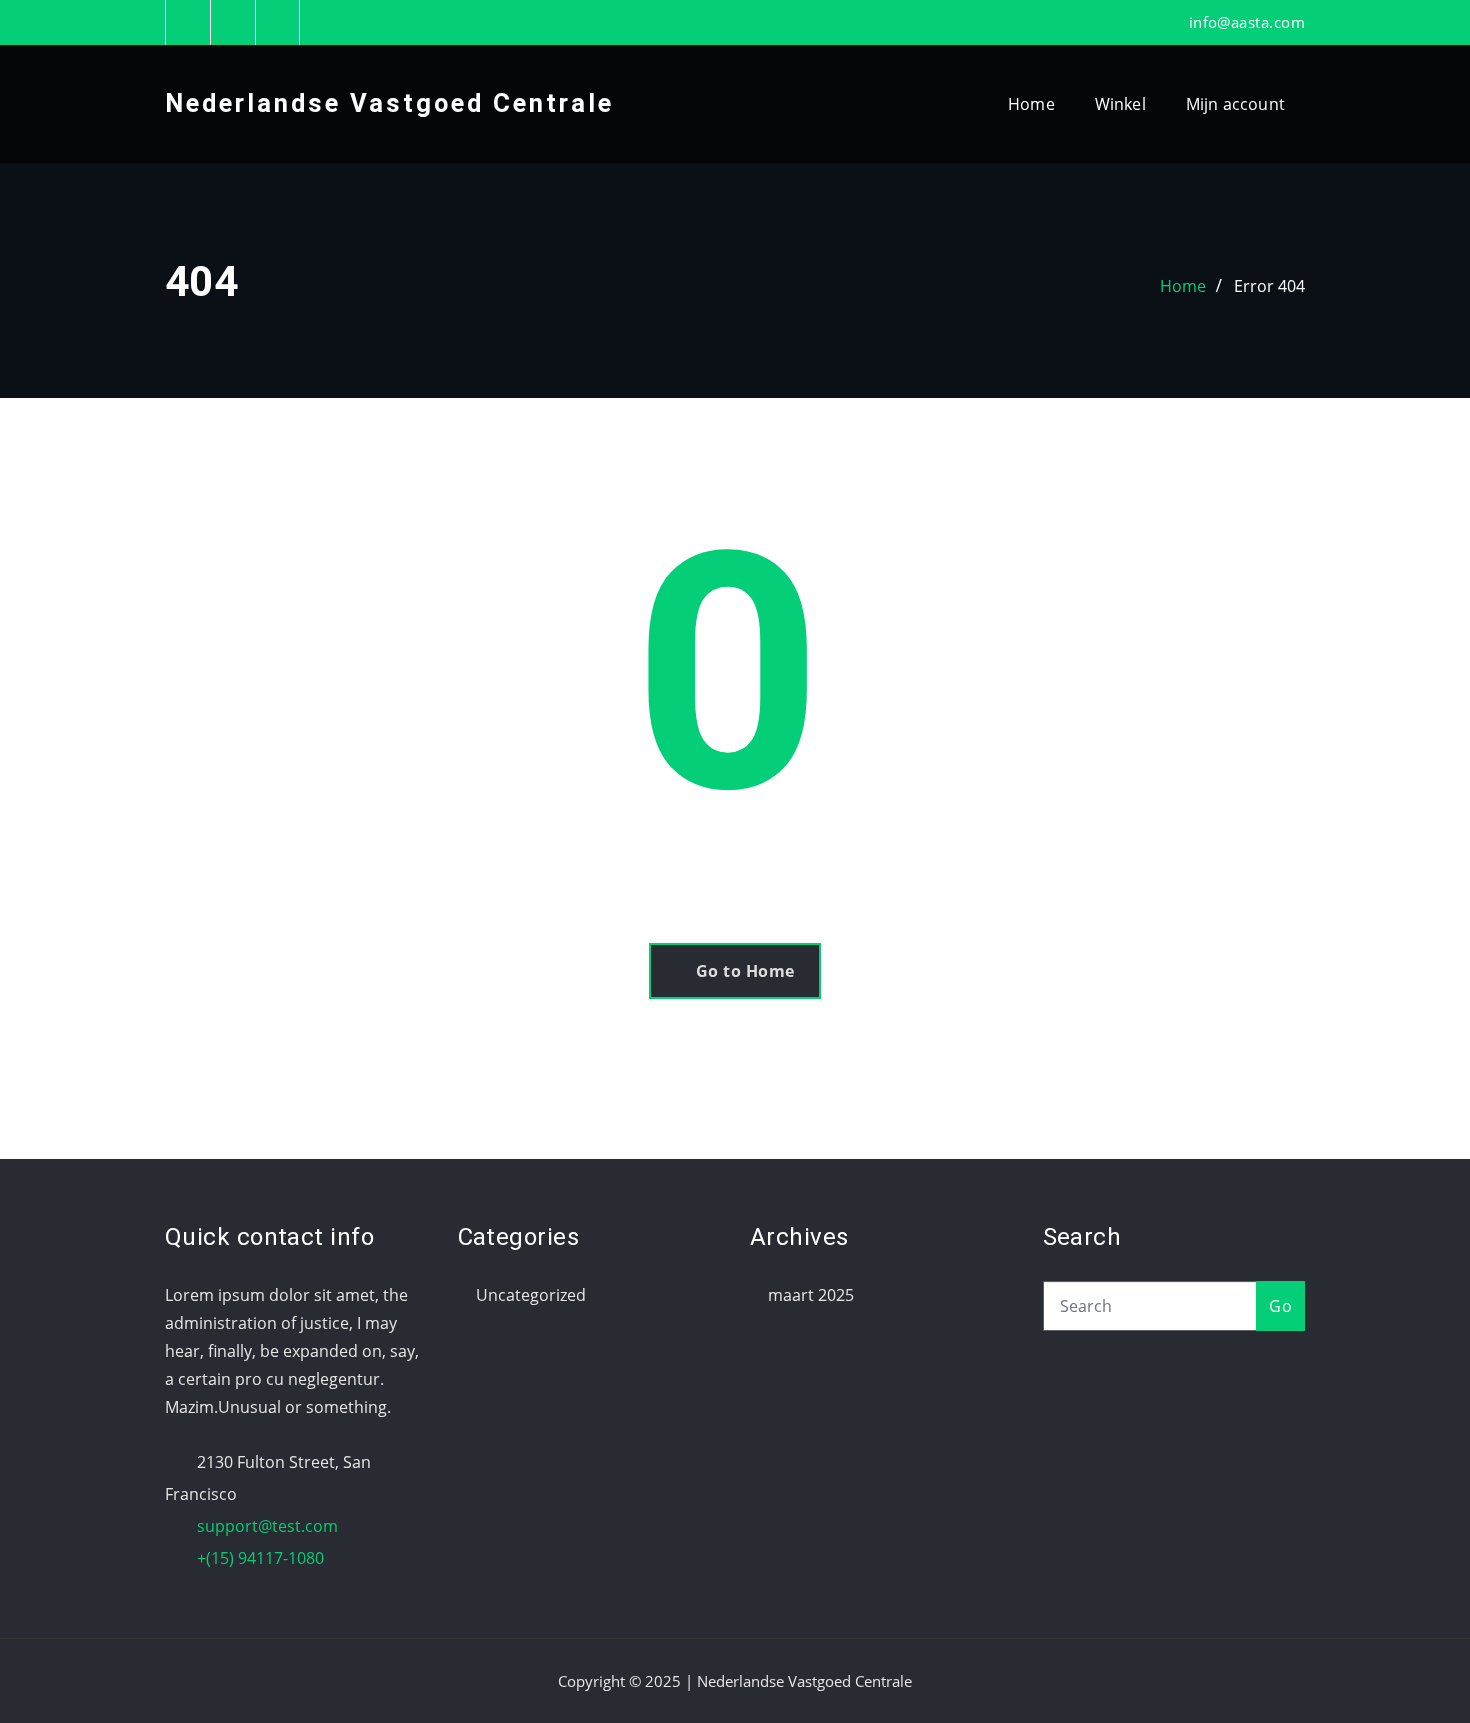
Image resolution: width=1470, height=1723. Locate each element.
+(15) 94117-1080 (260, 1558)
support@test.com (267, 1526)
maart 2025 (811, 1295)
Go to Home (745, 971)
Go (1280, 1306)
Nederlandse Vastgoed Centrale (389, 103)
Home (1031, 104)
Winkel (1120, 104)
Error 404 (1269, 286)
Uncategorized (531, 1295)
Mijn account (1235, 104)
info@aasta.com (1247, 22)
